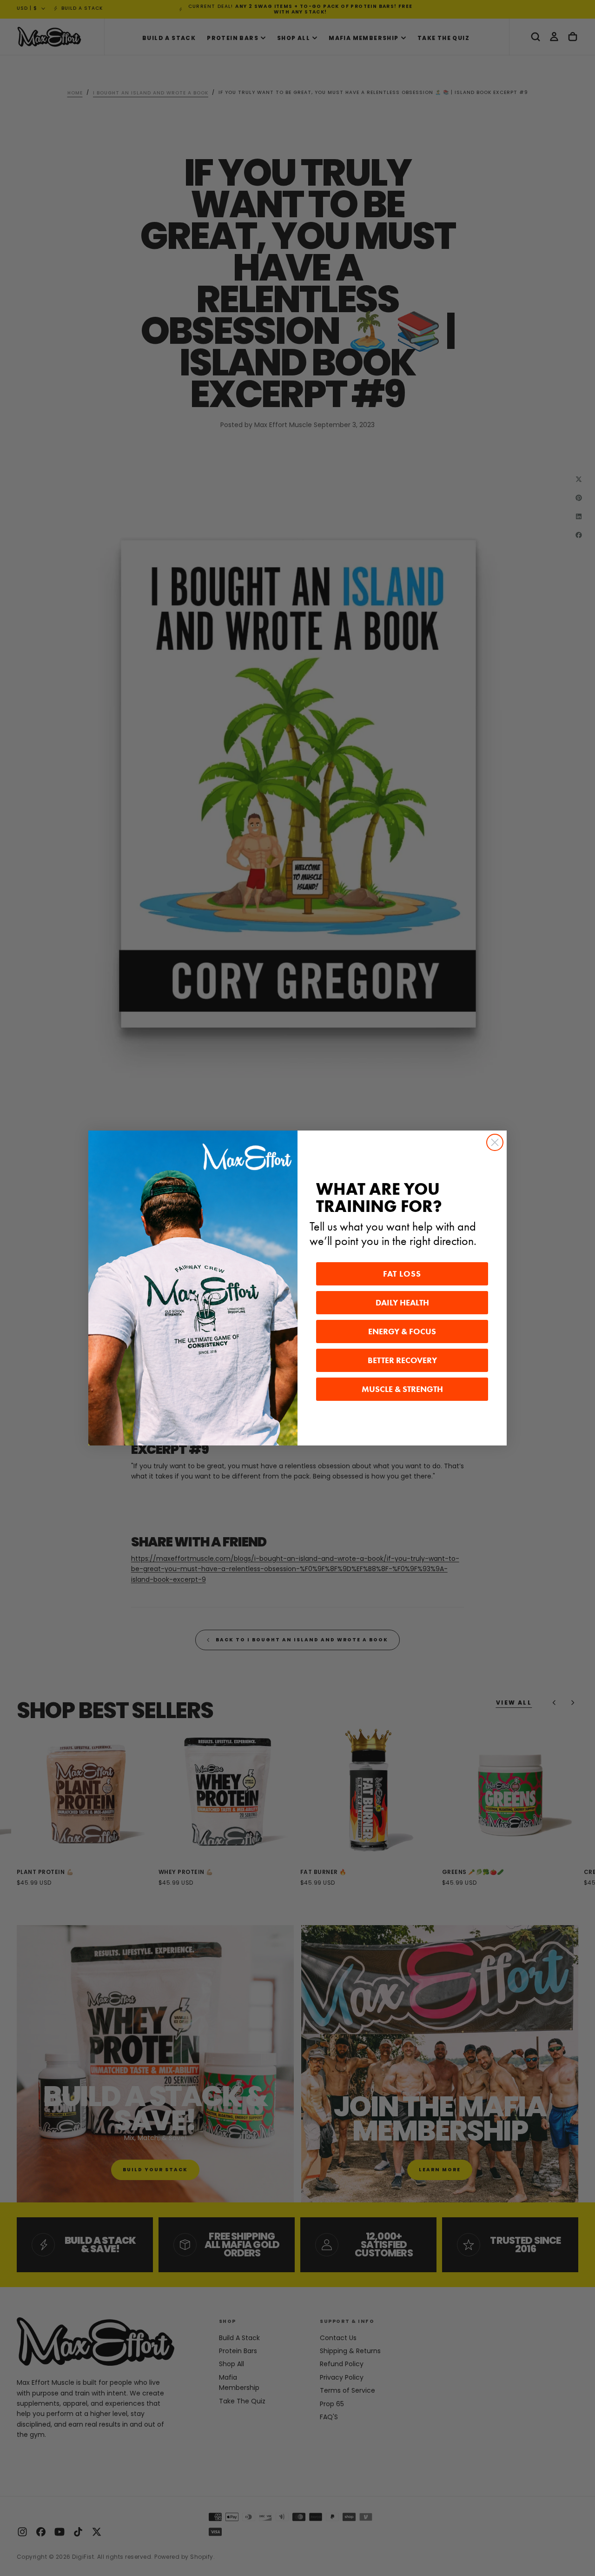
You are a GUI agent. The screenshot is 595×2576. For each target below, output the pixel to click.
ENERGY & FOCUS (402, 1331)
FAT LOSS (402, 1274)
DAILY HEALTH (402, 1303)
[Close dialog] (495, 1142)
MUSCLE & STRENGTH (402, 1389)
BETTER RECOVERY (402, 1360)
